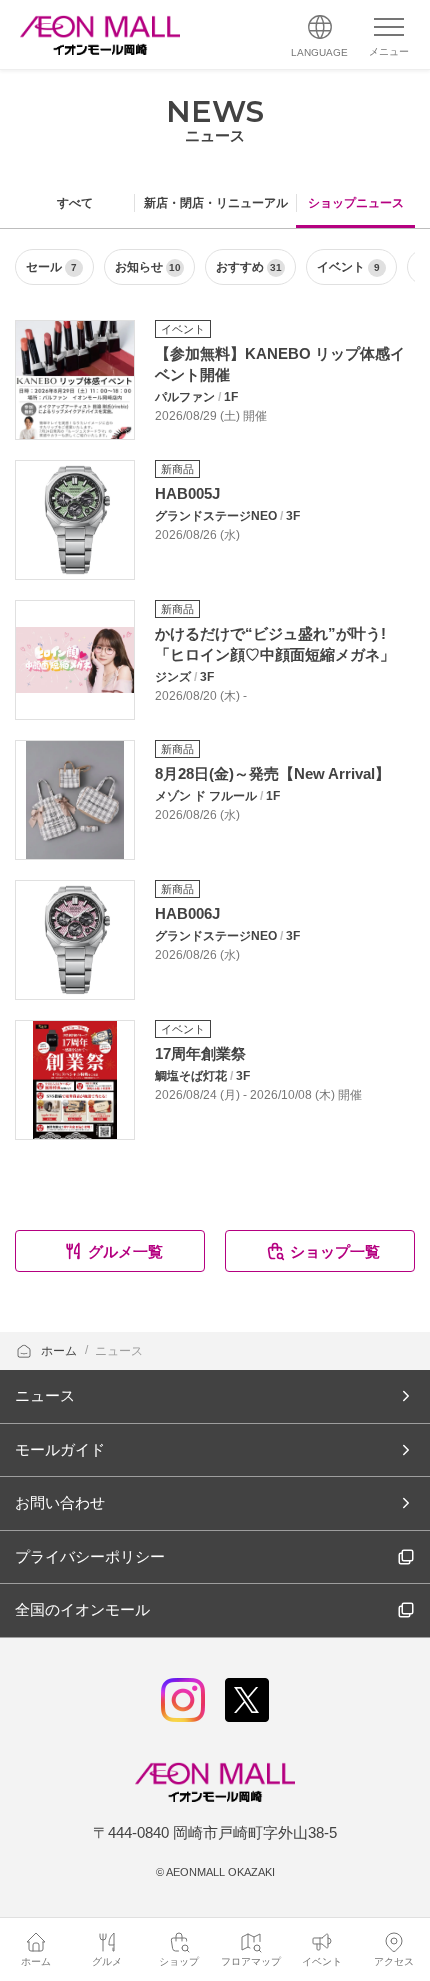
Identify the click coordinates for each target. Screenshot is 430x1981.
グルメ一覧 (125, 1251)
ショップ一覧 (335, 1251)
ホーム (60, 1351)
